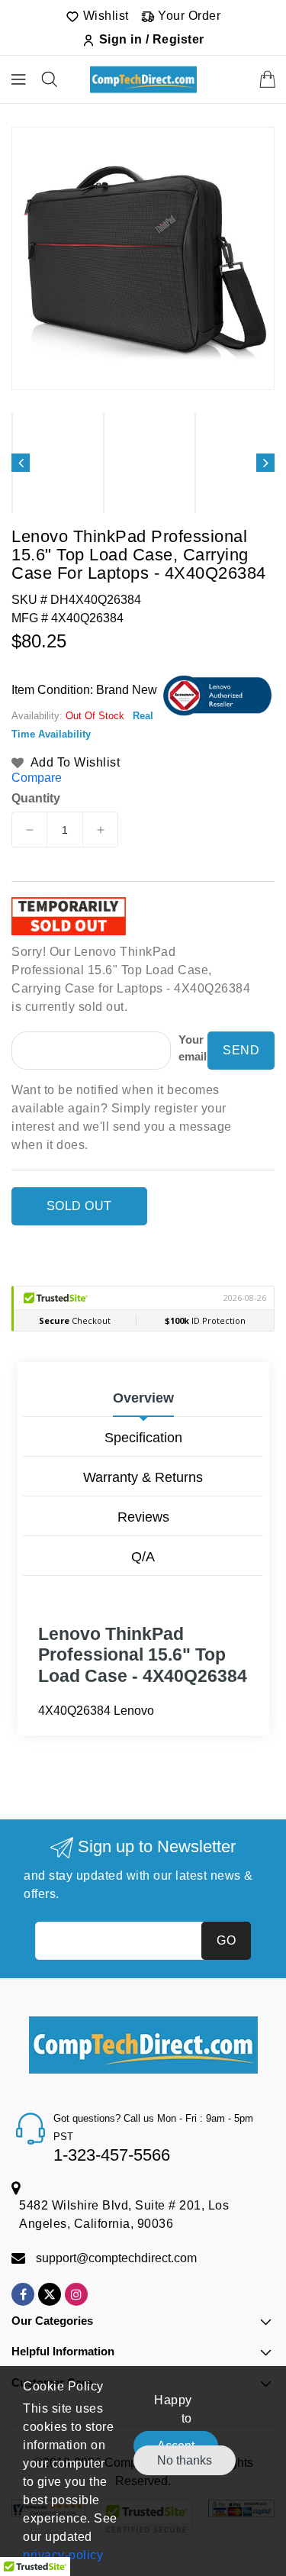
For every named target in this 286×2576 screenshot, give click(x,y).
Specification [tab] (143, 1438)
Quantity (36, 799)
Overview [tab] (143, 1398)
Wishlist (104, 16)
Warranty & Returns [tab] (143, 1477)
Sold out (79, 1206)
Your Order (188, 16)
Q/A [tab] (143, 1557)
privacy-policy (63, 2555)
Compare (37, 778)
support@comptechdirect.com (116, 2258)
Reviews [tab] (143, 1517)
